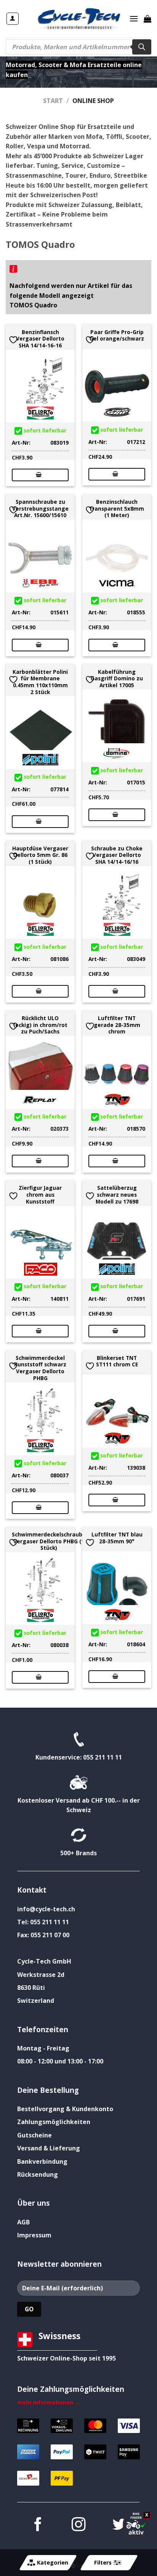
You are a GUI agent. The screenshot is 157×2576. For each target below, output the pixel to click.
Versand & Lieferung (49, 2148)
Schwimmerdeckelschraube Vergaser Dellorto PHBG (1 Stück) (49, 1541)
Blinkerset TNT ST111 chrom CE (117, 1361)
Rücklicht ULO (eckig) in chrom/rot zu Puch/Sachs (40, 1025)
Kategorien (53, 2562)
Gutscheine (34, 2135)
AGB (23, 2222)
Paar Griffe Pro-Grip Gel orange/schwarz (117, 335)
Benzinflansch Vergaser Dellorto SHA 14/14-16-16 (40, 339)
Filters (103, 2562)
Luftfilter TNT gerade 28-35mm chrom (117, 1025)
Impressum (34, 2235)
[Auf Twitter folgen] (119, 2525)
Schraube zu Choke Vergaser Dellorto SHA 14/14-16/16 (117, 855)
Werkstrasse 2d (41, 1975)
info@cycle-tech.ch (46, 1909)
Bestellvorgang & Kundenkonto (65, 2109)
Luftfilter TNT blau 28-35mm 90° (117, 1538)
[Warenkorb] (147, 19)
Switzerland (36, 2001)
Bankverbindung (42, 2161)
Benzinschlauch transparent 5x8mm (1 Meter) (117, 509)
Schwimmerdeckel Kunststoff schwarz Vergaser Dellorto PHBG (40, 1368)
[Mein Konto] (13, 19)
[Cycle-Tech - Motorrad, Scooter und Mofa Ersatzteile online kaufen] (78, 19)
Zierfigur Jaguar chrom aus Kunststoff (40, 1195)
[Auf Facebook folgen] (37, 2525)
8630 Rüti (31, 1988)
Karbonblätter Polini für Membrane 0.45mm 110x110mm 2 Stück (40, 682)
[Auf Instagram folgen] (78, 2525)
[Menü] (134, 18)
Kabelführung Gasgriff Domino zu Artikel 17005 (117, 679)
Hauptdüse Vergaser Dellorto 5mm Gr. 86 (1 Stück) (40, 855)
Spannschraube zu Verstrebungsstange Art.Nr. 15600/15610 (40, 509)
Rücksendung (38, 2174)
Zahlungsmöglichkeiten (54, 2122)
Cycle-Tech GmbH (44, 1961)
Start (53, 101)
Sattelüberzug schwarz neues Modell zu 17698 (117, 1195)
